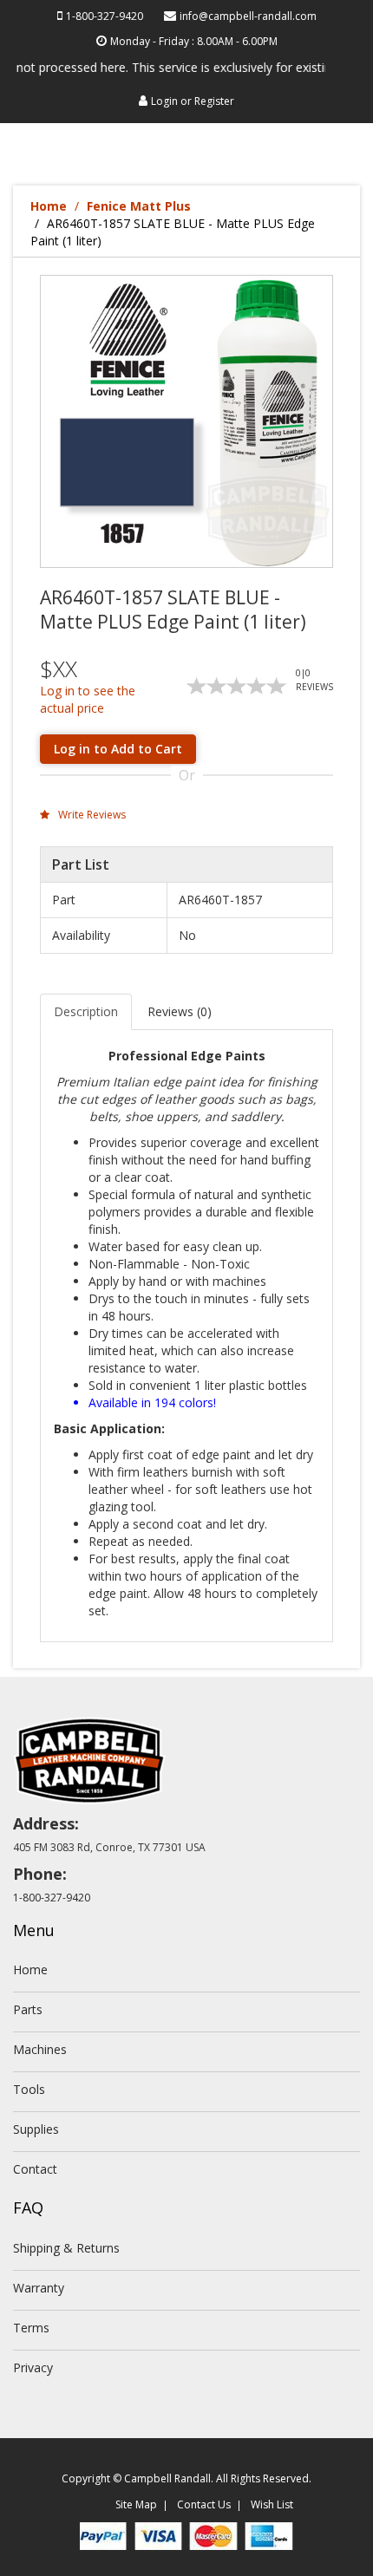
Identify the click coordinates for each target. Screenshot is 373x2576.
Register (214, 101)
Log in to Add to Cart (118, 749)
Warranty (39, 2288)
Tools (29, 2089)
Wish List (272, 2504)
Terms (31, 2328)
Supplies (36, 2129)
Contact (35, 2169)
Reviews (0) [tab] (180, 1011)
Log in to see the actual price (88, 699)
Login (164, 101)
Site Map (136, 2504)
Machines (40, 2049)
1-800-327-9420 (105, 16)
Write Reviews (91, 815)
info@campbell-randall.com (248, 16)
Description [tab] (86, 1011)
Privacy (33, 2367)
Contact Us (204, 2504)
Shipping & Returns (66, 2248)
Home (49, 206)
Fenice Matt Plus (139, 206)
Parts (28, 2009)
